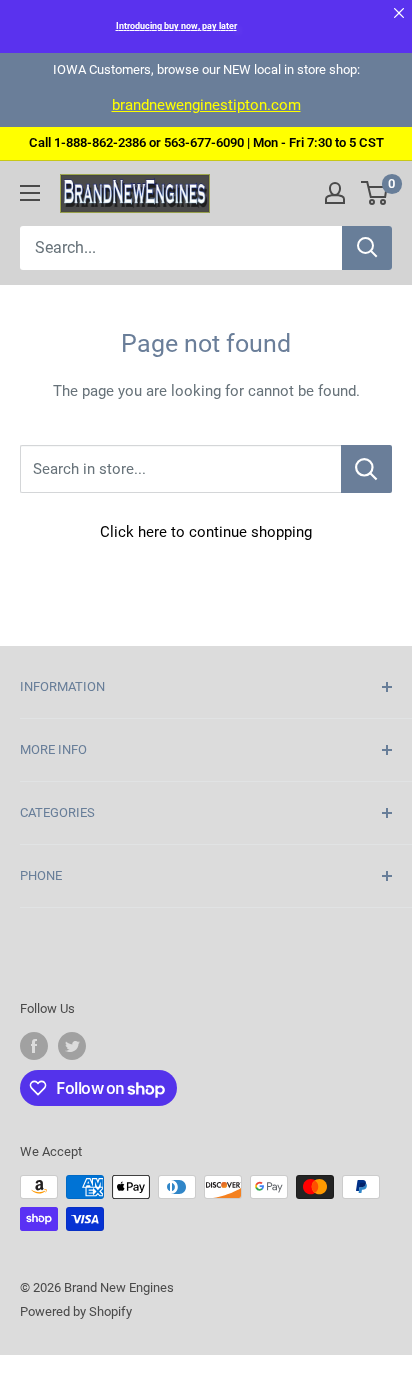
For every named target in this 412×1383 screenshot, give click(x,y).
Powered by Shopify (76, 1311)
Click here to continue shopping (206, 532)
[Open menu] (30, 193)
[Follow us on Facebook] (34, 1046)
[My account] (335, 193)
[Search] (367, 248)
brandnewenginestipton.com (206, 105)
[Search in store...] (366, 469)
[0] (375, 193)
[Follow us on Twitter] (72, 1046)
